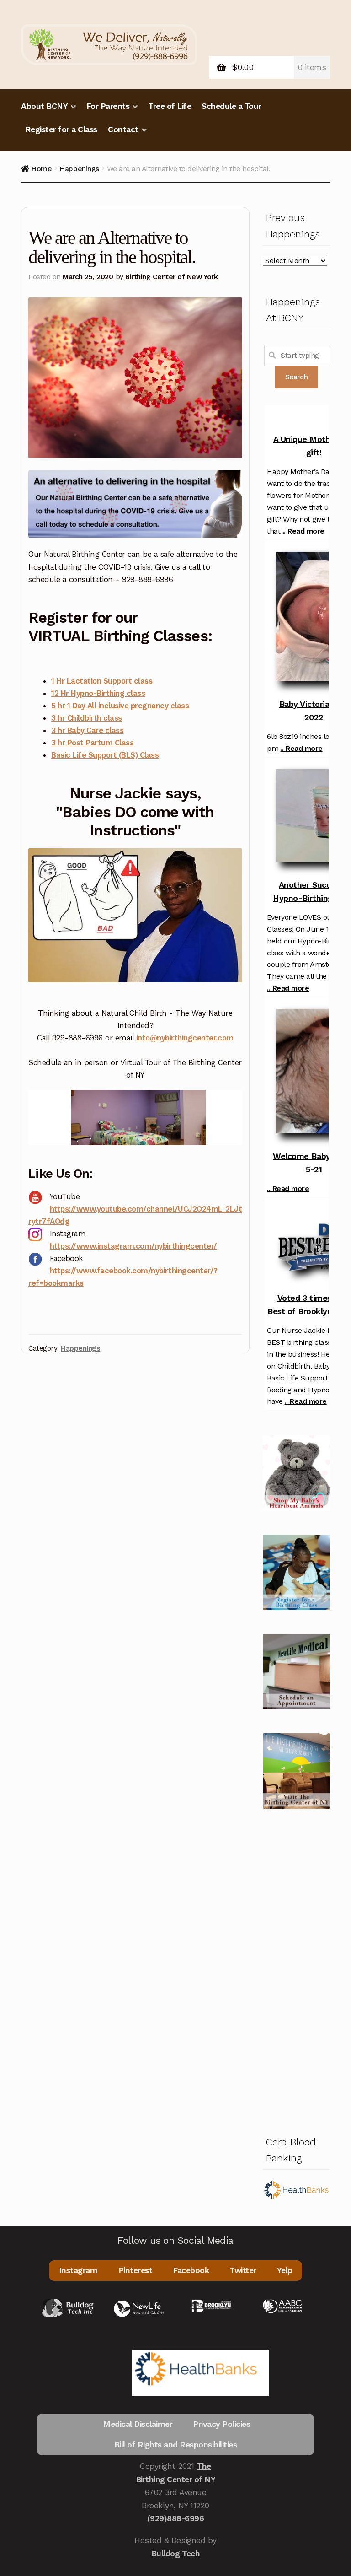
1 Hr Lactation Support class (102, 681)
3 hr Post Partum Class (92, 743)
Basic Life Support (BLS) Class (105, 755)
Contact (123, 129)
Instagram (78, 2270)
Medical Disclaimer (138, 2424)
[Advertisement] (296, 1970)
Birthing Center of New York (172, 277)
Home (41, 169)
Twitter (243, 2270)
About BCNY (44, 106)
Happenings (79, 169)
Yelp (285, 2270)
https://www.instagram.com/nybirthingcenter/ (133, 1246)
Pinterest (136, 2270)
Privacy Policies (221, 2424)
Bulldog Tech (175, 2554)
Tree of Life (170, 106)
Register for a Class (61, 129)
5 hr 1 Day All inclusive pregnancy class (120, 706)
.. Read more (303, 531)
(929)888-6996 (176, 2518)
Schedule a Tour (231, 106)
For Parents (108, 106)
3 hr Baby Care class (87, 730)
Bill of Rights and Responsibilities (176, 2445)
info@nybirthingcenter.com (185, 1038)
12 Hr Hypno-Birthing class (98, 693)
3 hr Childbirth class (87, 718)
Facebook (191, 2270)
